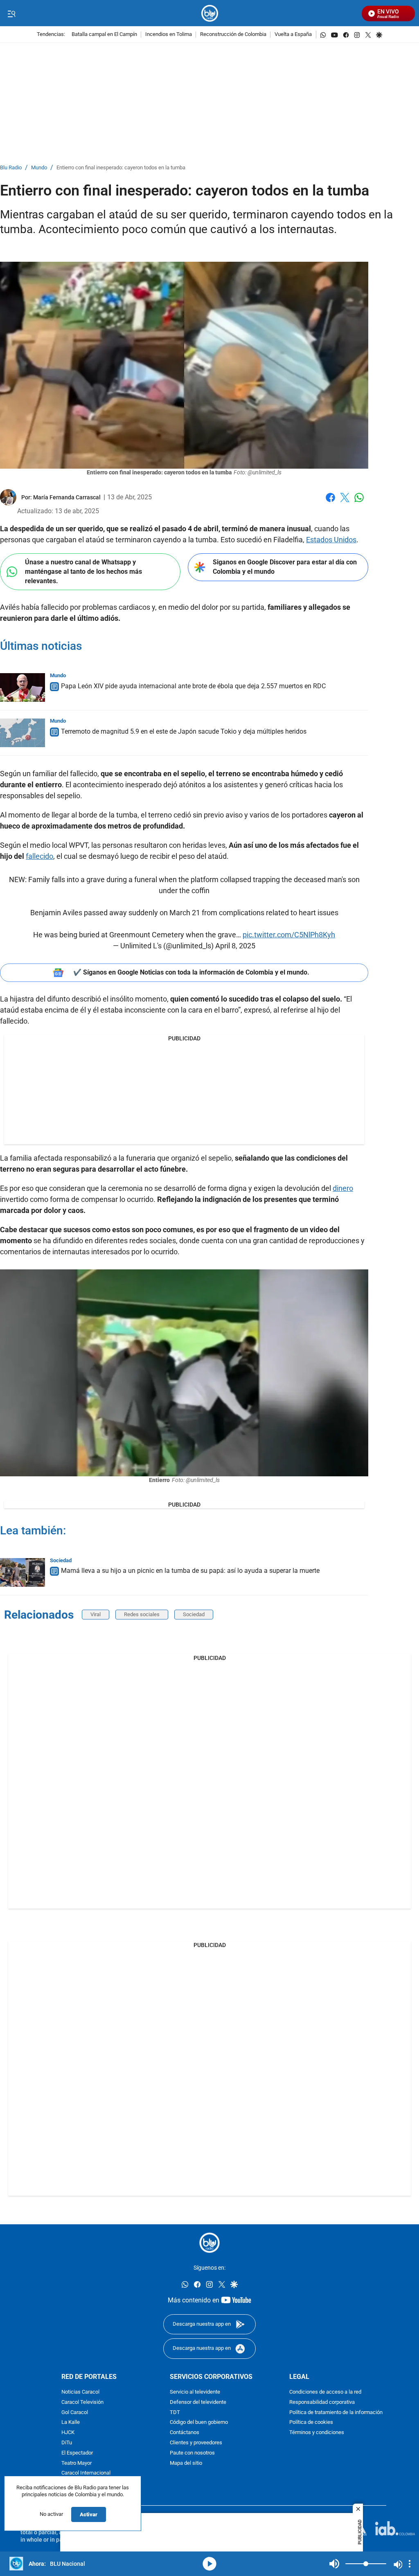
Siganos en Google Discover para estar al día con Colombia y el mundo (285, 567)
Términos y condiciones (317, 2433)
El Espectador (77, 2453)
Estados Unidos (331, 540)
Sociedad (61, 1560)
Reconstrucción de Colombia (233, 35)
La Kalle (71, 2423)
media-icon (209, 2564)
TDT (175, 2413)
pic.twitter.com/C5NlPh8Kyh (289, 935)
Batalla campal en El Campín (104, 35)
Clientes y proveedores (196, 2443)
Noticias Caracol (80, 2392)
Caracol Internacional (86, 2474)
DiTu (67, 2443)
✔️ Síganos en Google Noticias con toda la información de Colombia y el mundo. (191, 972)
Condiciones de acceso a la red (325, 2392)
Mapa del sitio (186, 2463)
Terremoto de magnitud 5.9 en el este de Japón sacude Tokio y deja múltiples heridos (184, 731)
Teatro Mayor (77, 2463)
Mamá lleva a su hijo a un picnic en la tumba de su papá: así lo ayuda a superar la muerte (190, 1571)
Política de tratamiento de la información (336, 2413)
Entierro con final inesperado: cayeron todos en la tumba (121, 168)
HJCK (68, 2433)
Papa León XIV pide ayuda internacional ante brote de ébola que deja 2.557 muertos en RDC (193, 686)
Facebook (330, 502)
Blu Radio (11, 168)
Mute (334, 2564)
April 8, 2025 (235, 946)
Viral (96, 1614)
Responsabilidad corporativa (322, 2402)
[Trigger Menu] (11, 13)
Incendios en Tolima (169, 35)
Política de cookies (311, 2423)
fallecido (39, 856)
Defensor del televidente (198, 2402)
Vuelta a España (293, 35)
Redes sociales (142, 1614)
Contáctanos (185, 2433)
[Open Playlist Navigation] (410, 2564)
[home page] (210, 13)
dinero (343, 1188)
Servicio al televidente (195, 2392)
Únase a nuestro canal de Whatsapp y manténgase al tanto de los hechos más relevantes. (83, 571)
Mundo (39, 168)
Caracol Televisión (82, 2402)
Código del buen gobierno (199, 2423)
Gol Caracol (75, 2413)
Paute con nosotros (192, 2453)
